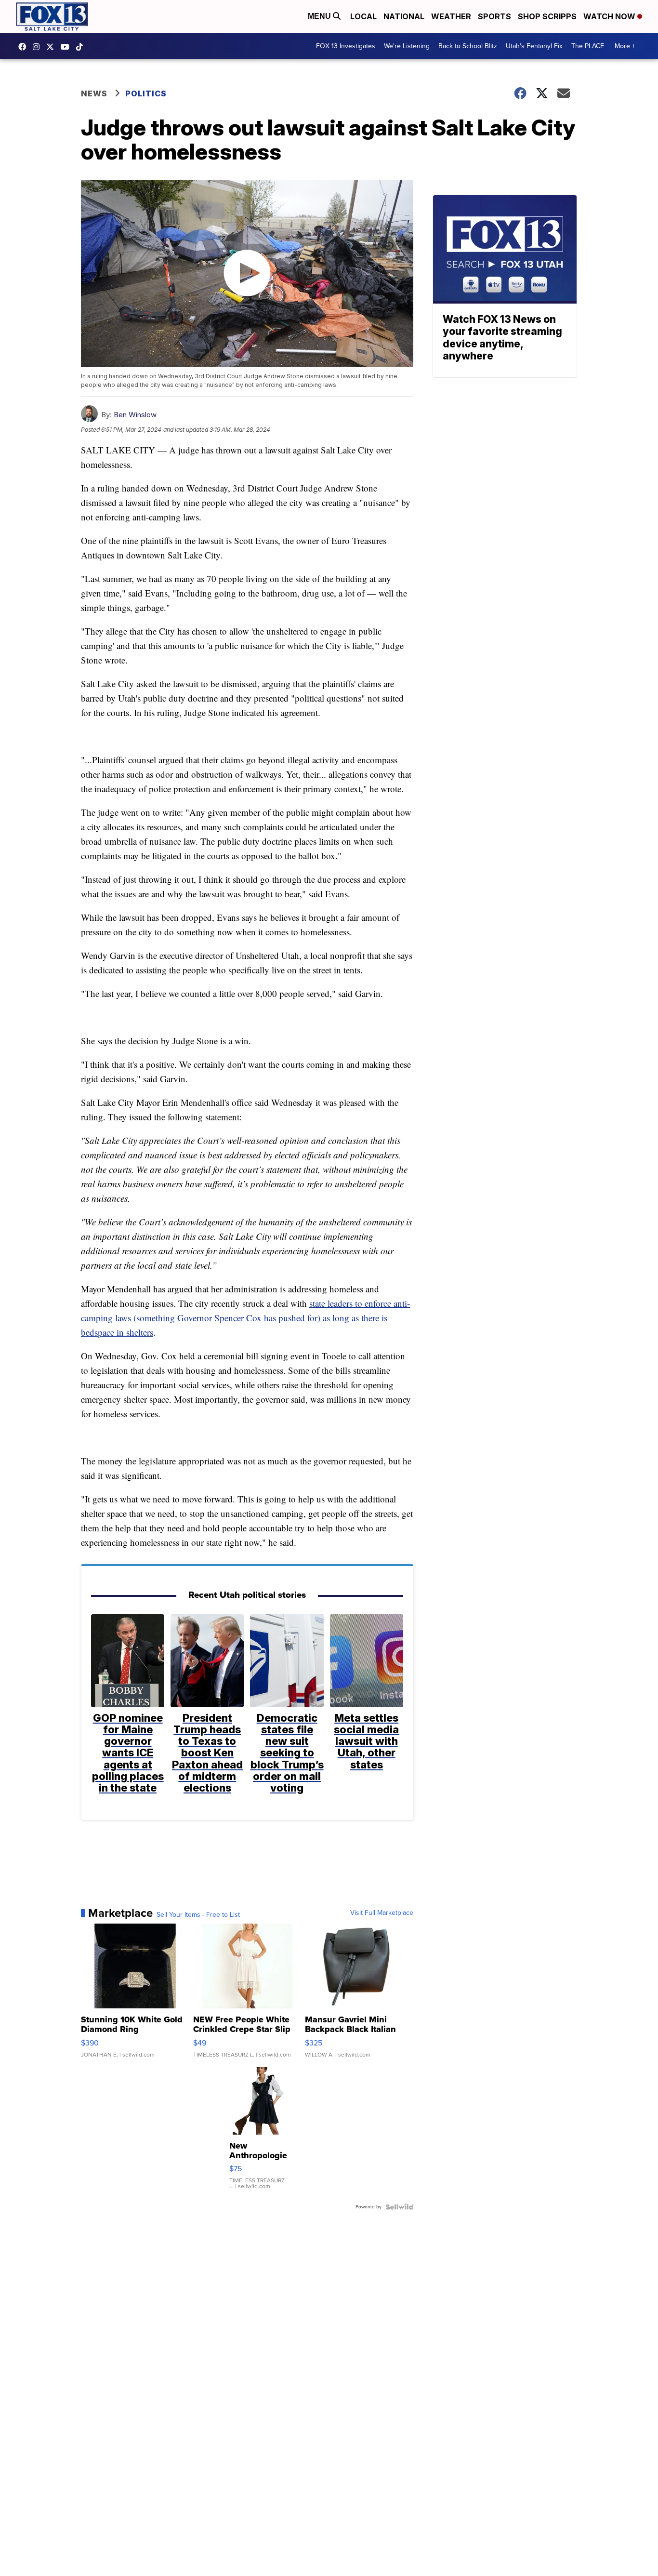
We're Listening (407, 46)
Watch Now (610, 16)
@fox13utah (82, 47)
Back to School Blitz (468, 46)
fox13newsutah (25, 47)
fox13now (39, 47)
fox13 (53, 47)
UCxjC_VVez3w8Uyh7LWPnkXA (67, 47)
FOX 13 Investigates (346, 46)
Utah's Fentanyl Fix (534, 46)
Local (363, 16)
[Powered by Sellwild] (399, 2207)
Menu (320, 16)
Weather (451, 16)
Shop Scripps (547, 16)
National (404, 16)
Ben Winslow (135, 415)
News (94, 93)
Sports (494, 16)
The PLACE (588, 46)
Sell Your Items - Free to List (198, 1915)
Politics (146, 93)
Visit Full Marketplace (382, 1913)
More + (625, 46)
